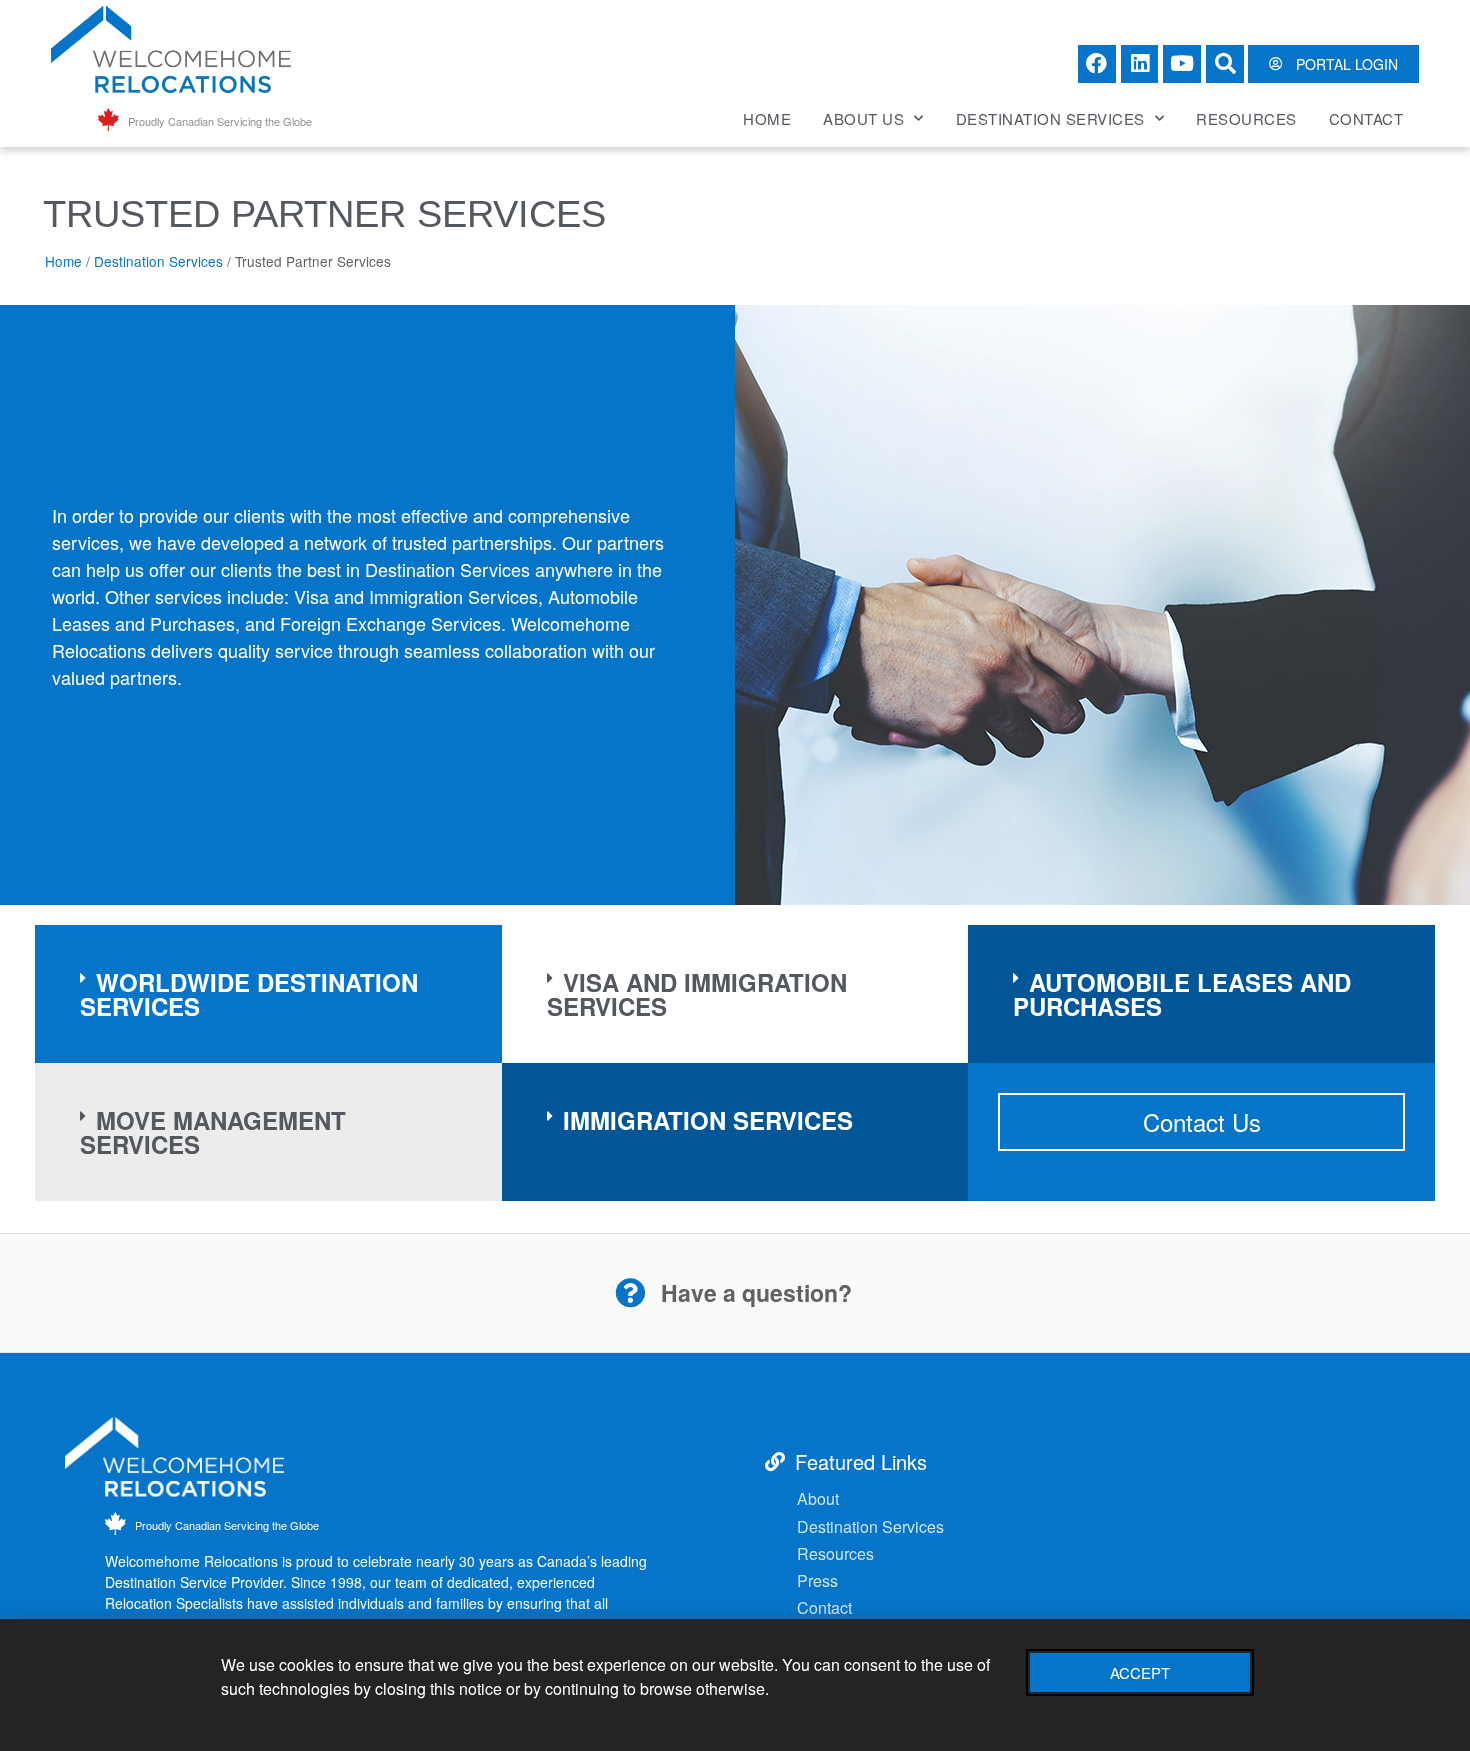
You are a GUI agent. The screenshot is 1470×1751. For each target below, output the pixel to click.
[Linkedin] (1140, 64)
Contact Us (1202, 1121)
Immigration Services (708, 1120)
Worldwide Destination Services (249, 994)
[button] (268, 994)
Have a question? (756, 1292)
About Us (863, 118)
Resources (1246, 118)
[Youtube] (1182, 64)
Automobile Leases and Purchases (1182, 994)
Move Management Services (213, 1132)
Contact (1366, 118)
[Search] (1225, 64)
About (818, 1498)
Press (817, 1580)
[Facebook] (1097, 64)
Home (767, 118)
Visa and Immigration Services (697, 994)
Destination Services (1050, 118)
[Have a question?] (630, 1293)
